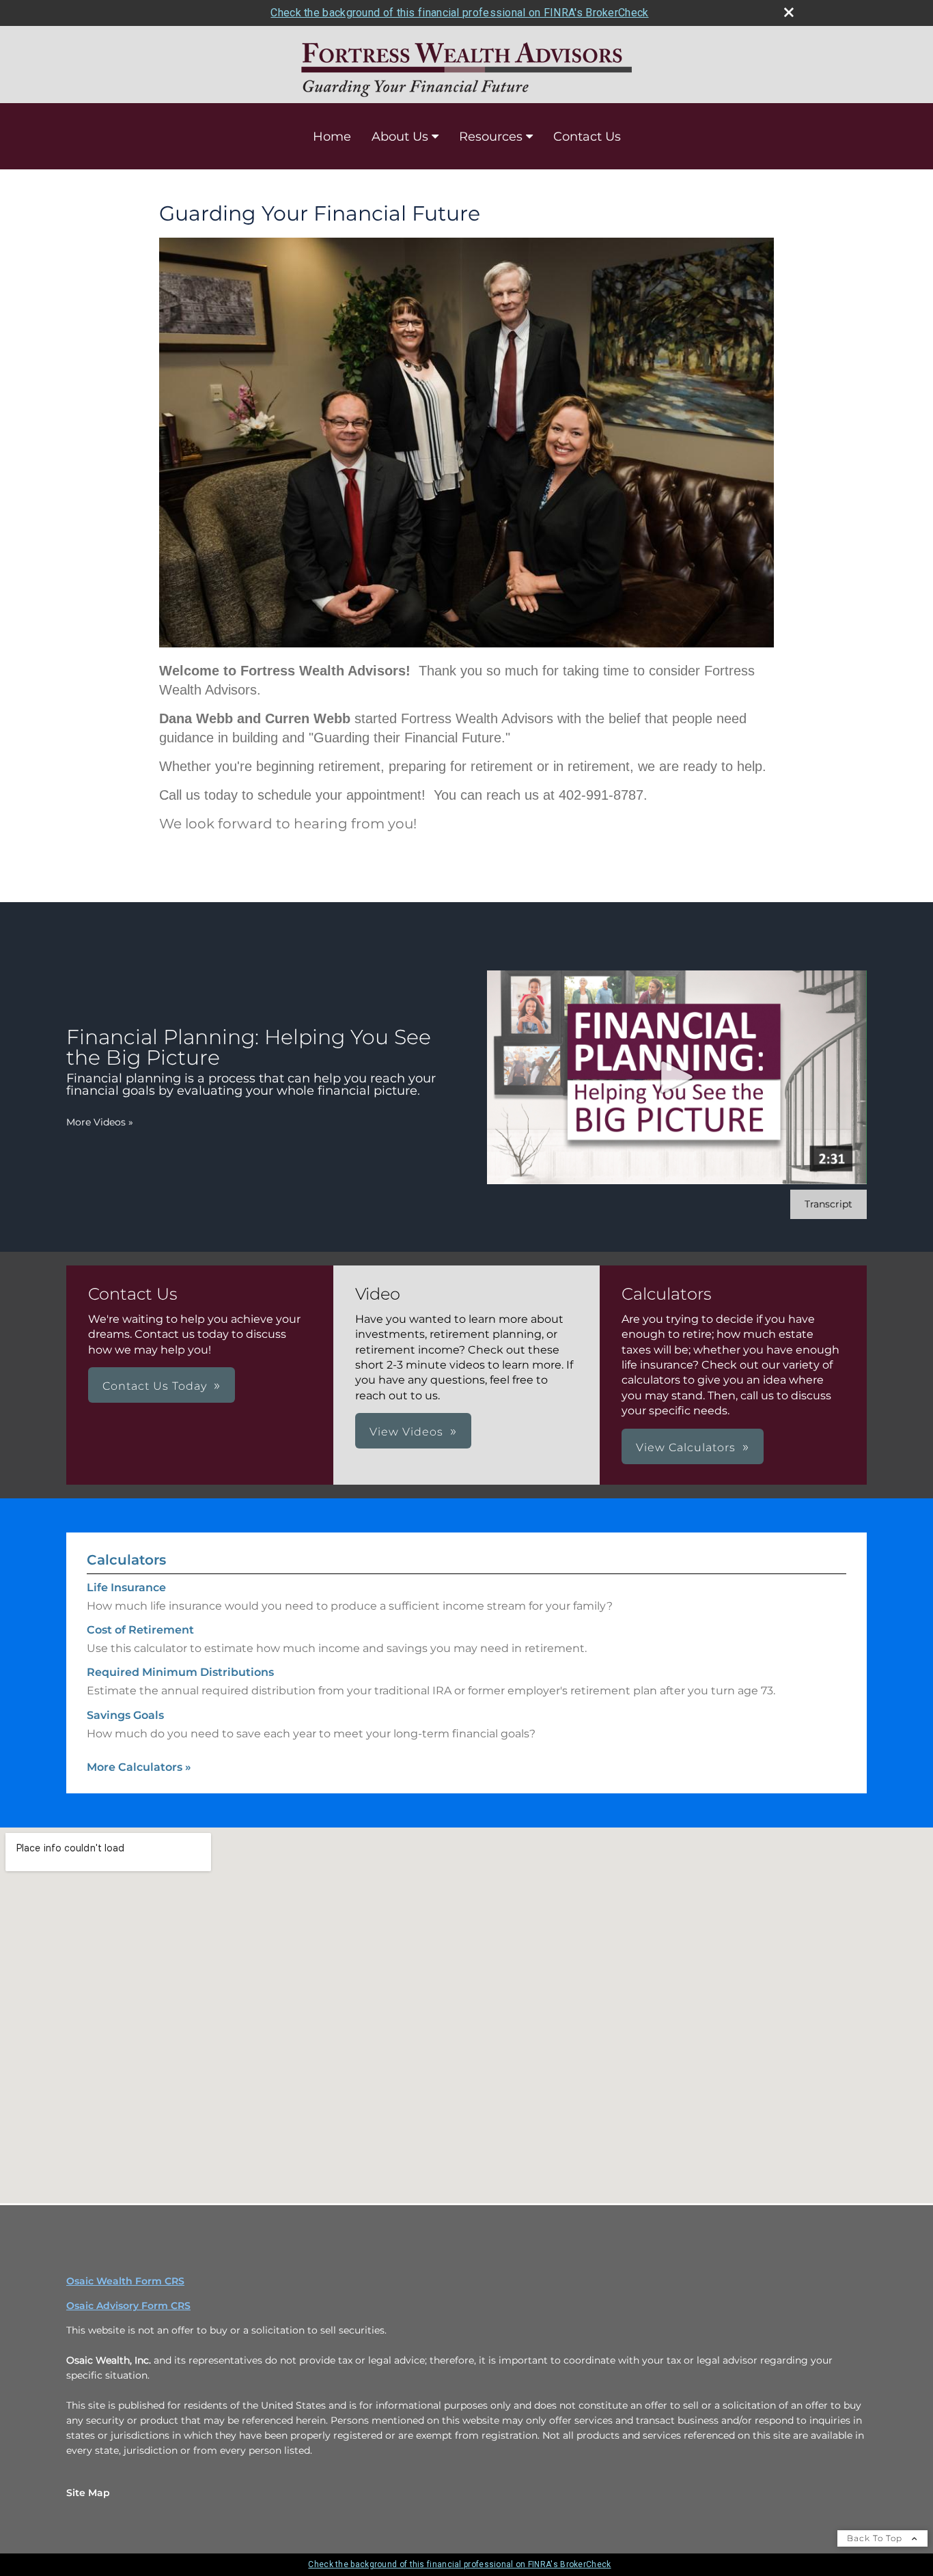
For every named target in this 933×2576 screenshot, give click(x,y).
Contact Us (587, 137)
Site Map (88, 2493)
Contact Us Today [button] (155, 1386)
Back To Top (876, 2538)
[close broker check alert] (789, 12)
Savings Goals (125, 1715)
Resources (491, 137)
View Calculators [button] (686, 1447)
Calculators (126, 1560)
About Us (400, 137)
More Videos (100, 1122)
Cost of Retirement (140, 1630)
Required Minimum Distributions (180, 1672)
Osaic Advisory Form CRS (128, 2306)
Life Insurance (126, 1587)
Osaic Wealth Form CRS (125, 2281)
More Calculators (139, 1767)
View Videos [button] (406, 1432)
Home (332, 137)
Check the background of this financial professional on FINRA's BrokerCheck (459, 13)
